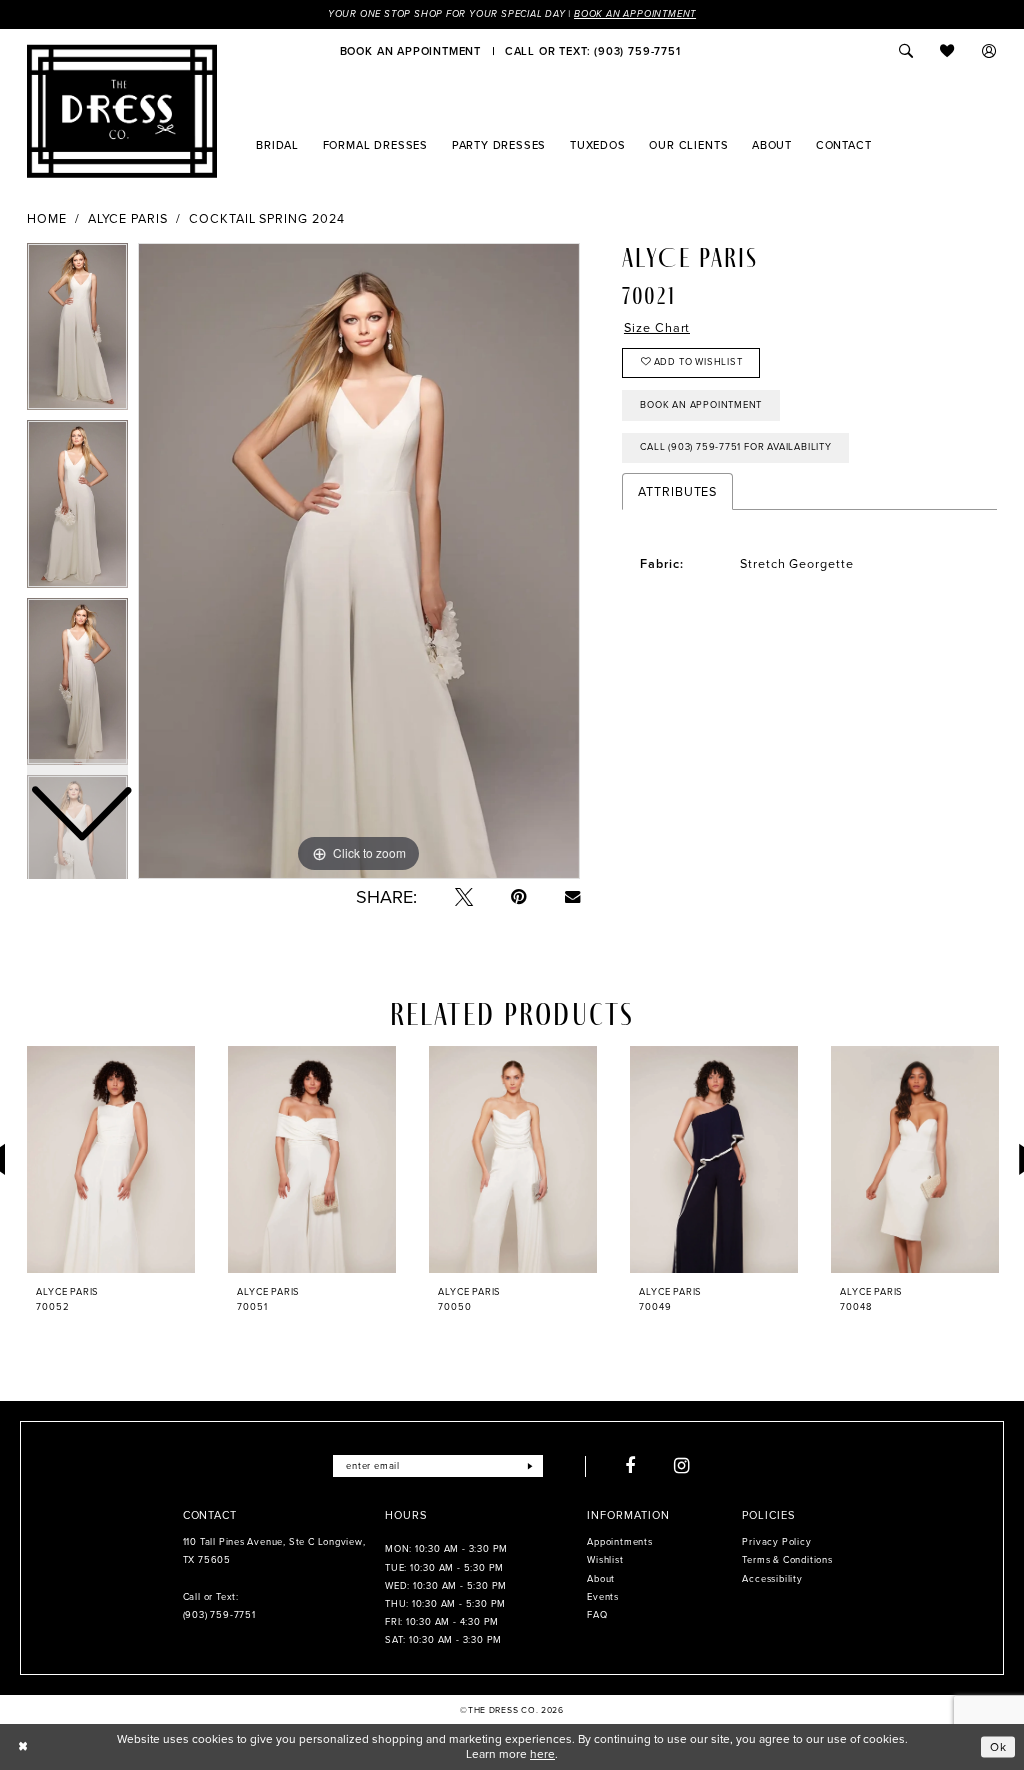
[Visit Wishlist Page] (948, 51)
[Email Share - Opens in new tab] (572, 896)
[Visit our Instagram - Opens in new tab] (682, 1466)
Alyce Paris (128, 219)
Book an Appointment (635, 14)
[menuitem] (410, 51)
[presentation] (111, 1159)
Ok (998, 1746)
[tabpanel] (359, 561)
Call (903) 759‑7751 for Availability (735, 447)
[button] (990, 51)
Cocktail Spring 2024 (267, 219)
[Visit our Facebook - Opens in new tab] (630, 1466)
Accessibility (772, 1579)
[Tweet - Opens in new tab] (464, 897)
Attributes (677, 491)
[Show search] (906, 51)
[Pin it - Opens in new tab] (519, 897)
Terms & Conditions (787, 1560)
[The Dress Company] (122, 111)
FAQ (597, 1615)
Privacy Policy (776, 1542)
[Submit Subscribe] (530, 1466)
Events (603, 1597)
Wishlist (605, 1560)
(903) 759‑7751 (219, 1615)
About (601, 1579)
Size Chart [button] (657, 328)
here (542, 1754)
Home (47, 219)
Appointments (619, 1542)
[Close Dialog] (23, 1747)
